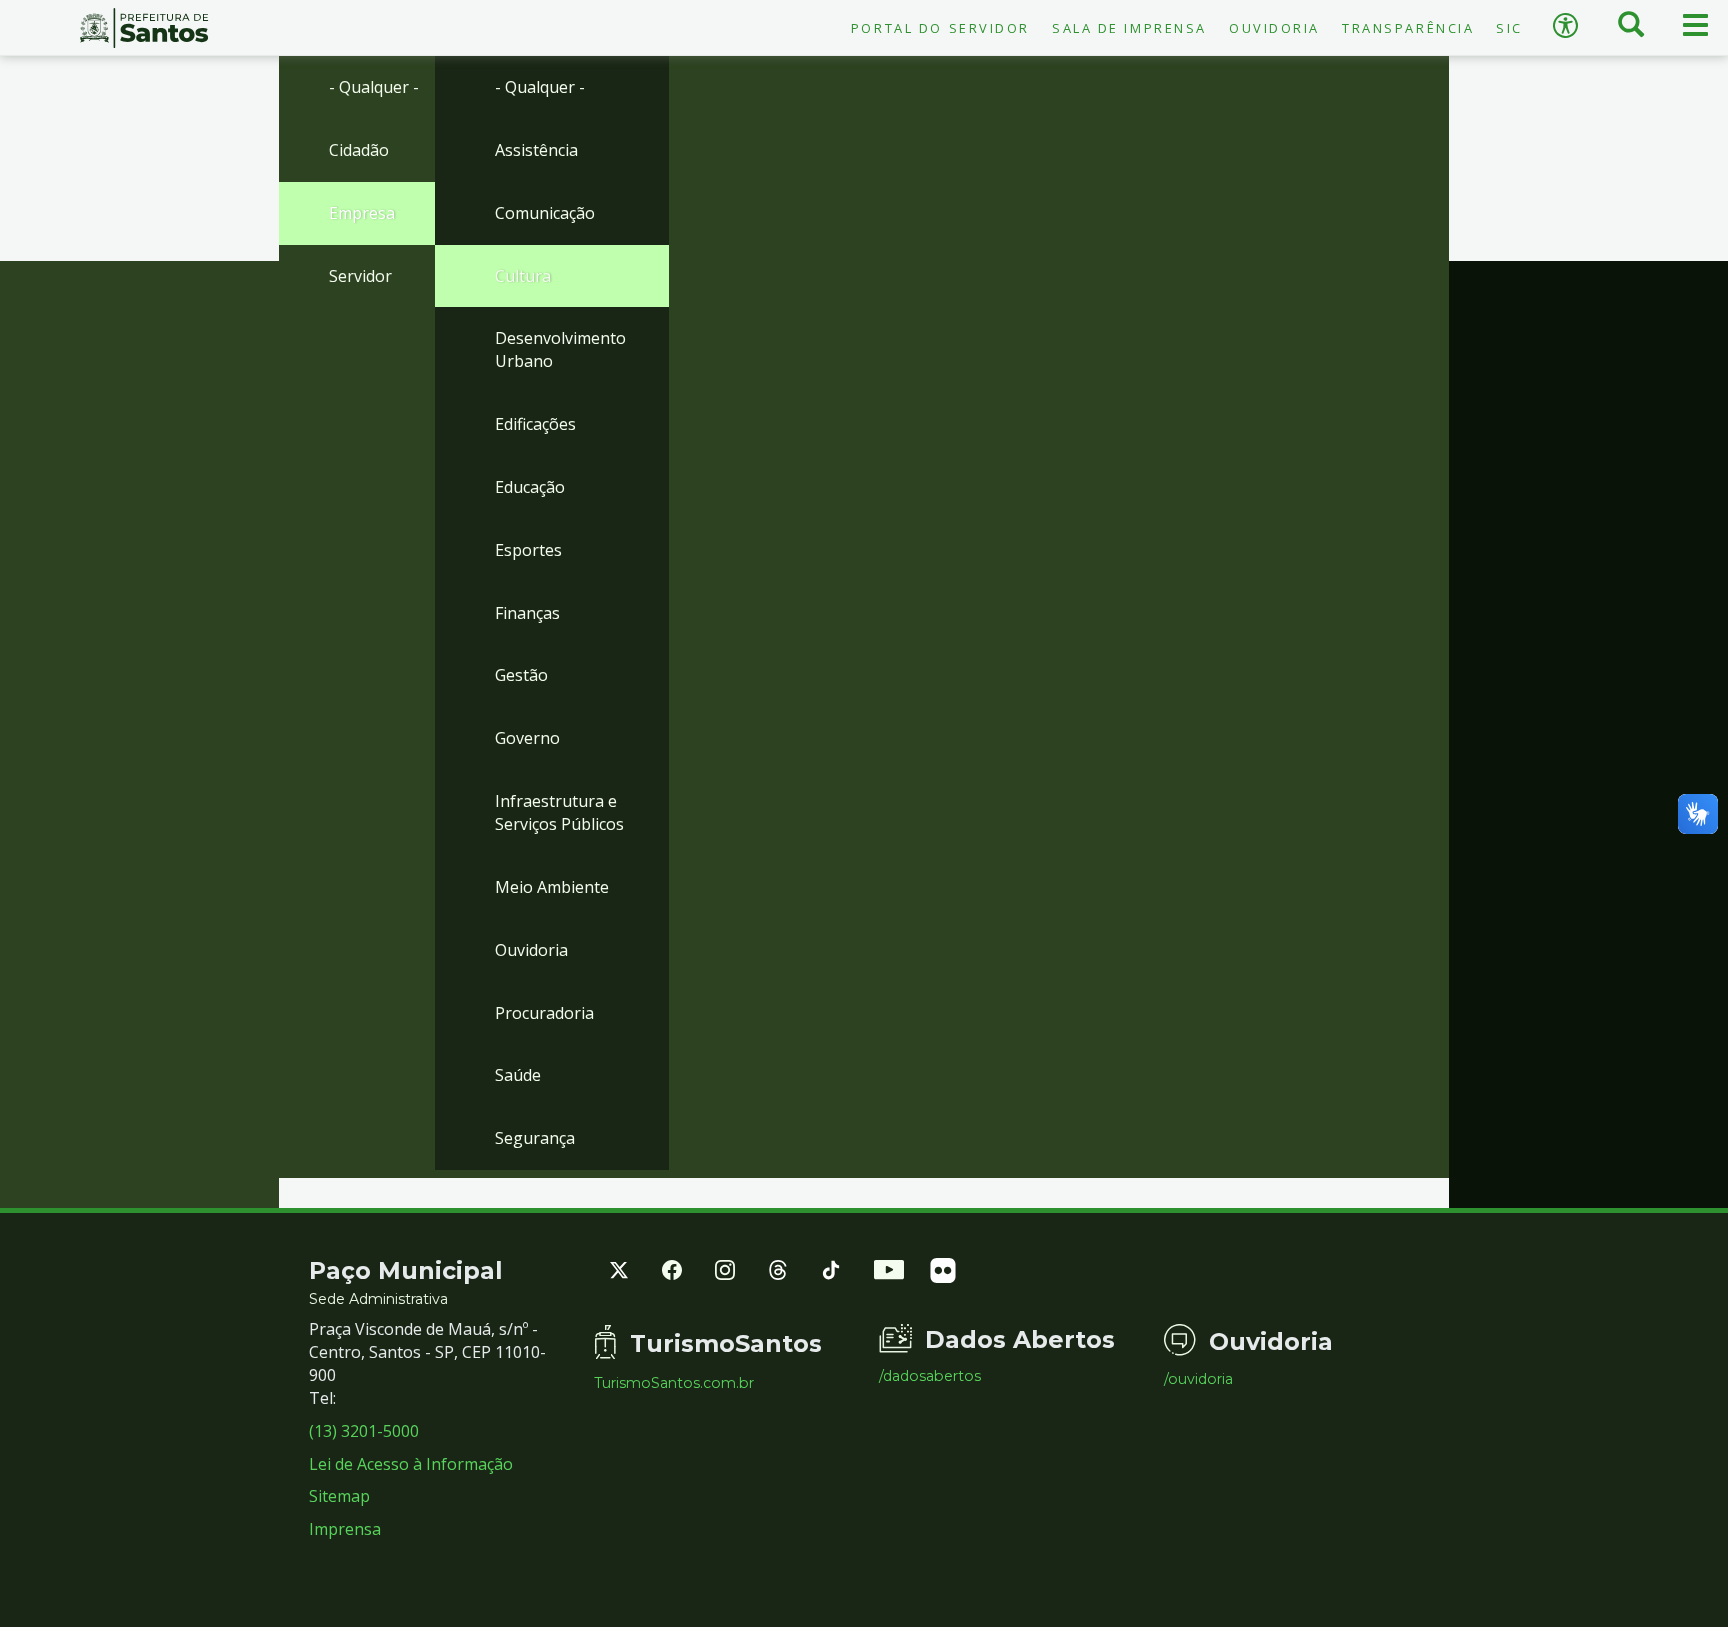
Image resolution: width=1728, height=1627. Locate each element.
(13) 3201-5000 (364, 1431)
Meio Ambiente (552, 887)
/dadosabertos (930, 1376)
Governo (527, 738)
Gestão (521, 675)
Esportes (528, 550)
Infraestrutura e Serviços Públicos (559, 812)
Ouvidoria (1274, 28)
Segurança (535, 1138)
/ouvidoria (1198, 1379)
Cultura (523, 276)
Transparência (1408, 28)
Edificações (535, 424)
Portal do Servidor (940, 28)
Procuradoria (544, 1013)
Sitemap (339, 1496)
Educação (530, 487)
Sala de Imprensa (1129, 28)
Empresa (362, 213)
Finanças (527, 613)
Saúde (518, 1075)
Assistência (536, 150)
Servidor (360, 276)
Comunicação (545, 213)
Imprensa (345, 1529)
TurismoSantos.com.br (674, 1383)
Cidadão (359, 150)
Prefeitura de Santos (144, 28)
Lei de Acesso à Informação (411, 1464)
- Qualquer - (374, 87)
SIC (1509, 28)
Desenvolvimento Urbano (560, 349)
